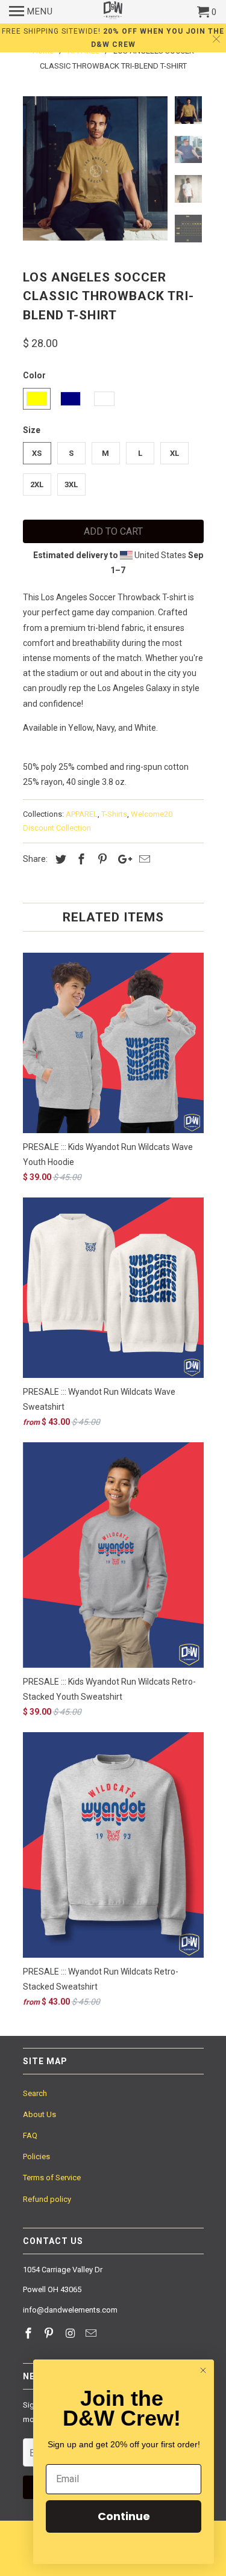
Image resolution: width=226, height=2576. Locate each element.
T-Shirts (114, 814)
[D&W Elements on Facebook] (30, 2333)
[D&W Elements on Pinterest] (50, 2333)
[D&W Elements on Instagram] (71, 2333)
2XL (37, 484)
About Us (39, 2114)
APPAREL (82, 814)
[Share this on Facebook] (80, 859)
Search (35, 2093)
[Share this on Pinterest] (101, 859)
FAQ (30, 2135)
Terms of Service (52, 2178)
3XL (71, 484)
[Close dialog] (203, 2370)
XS (37, 453)
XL (174, 453)
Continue (124, 2516)
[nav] (31, 12)
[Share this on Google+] (122, 859)
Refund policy (47, 2199)
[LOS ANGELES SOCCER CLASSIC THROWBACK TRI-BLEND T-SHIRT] (95, 168)
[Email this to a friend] (143, 859)
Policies (36, 2156)
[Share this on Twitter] (59, 859)
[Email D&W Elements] (92, 2333)
